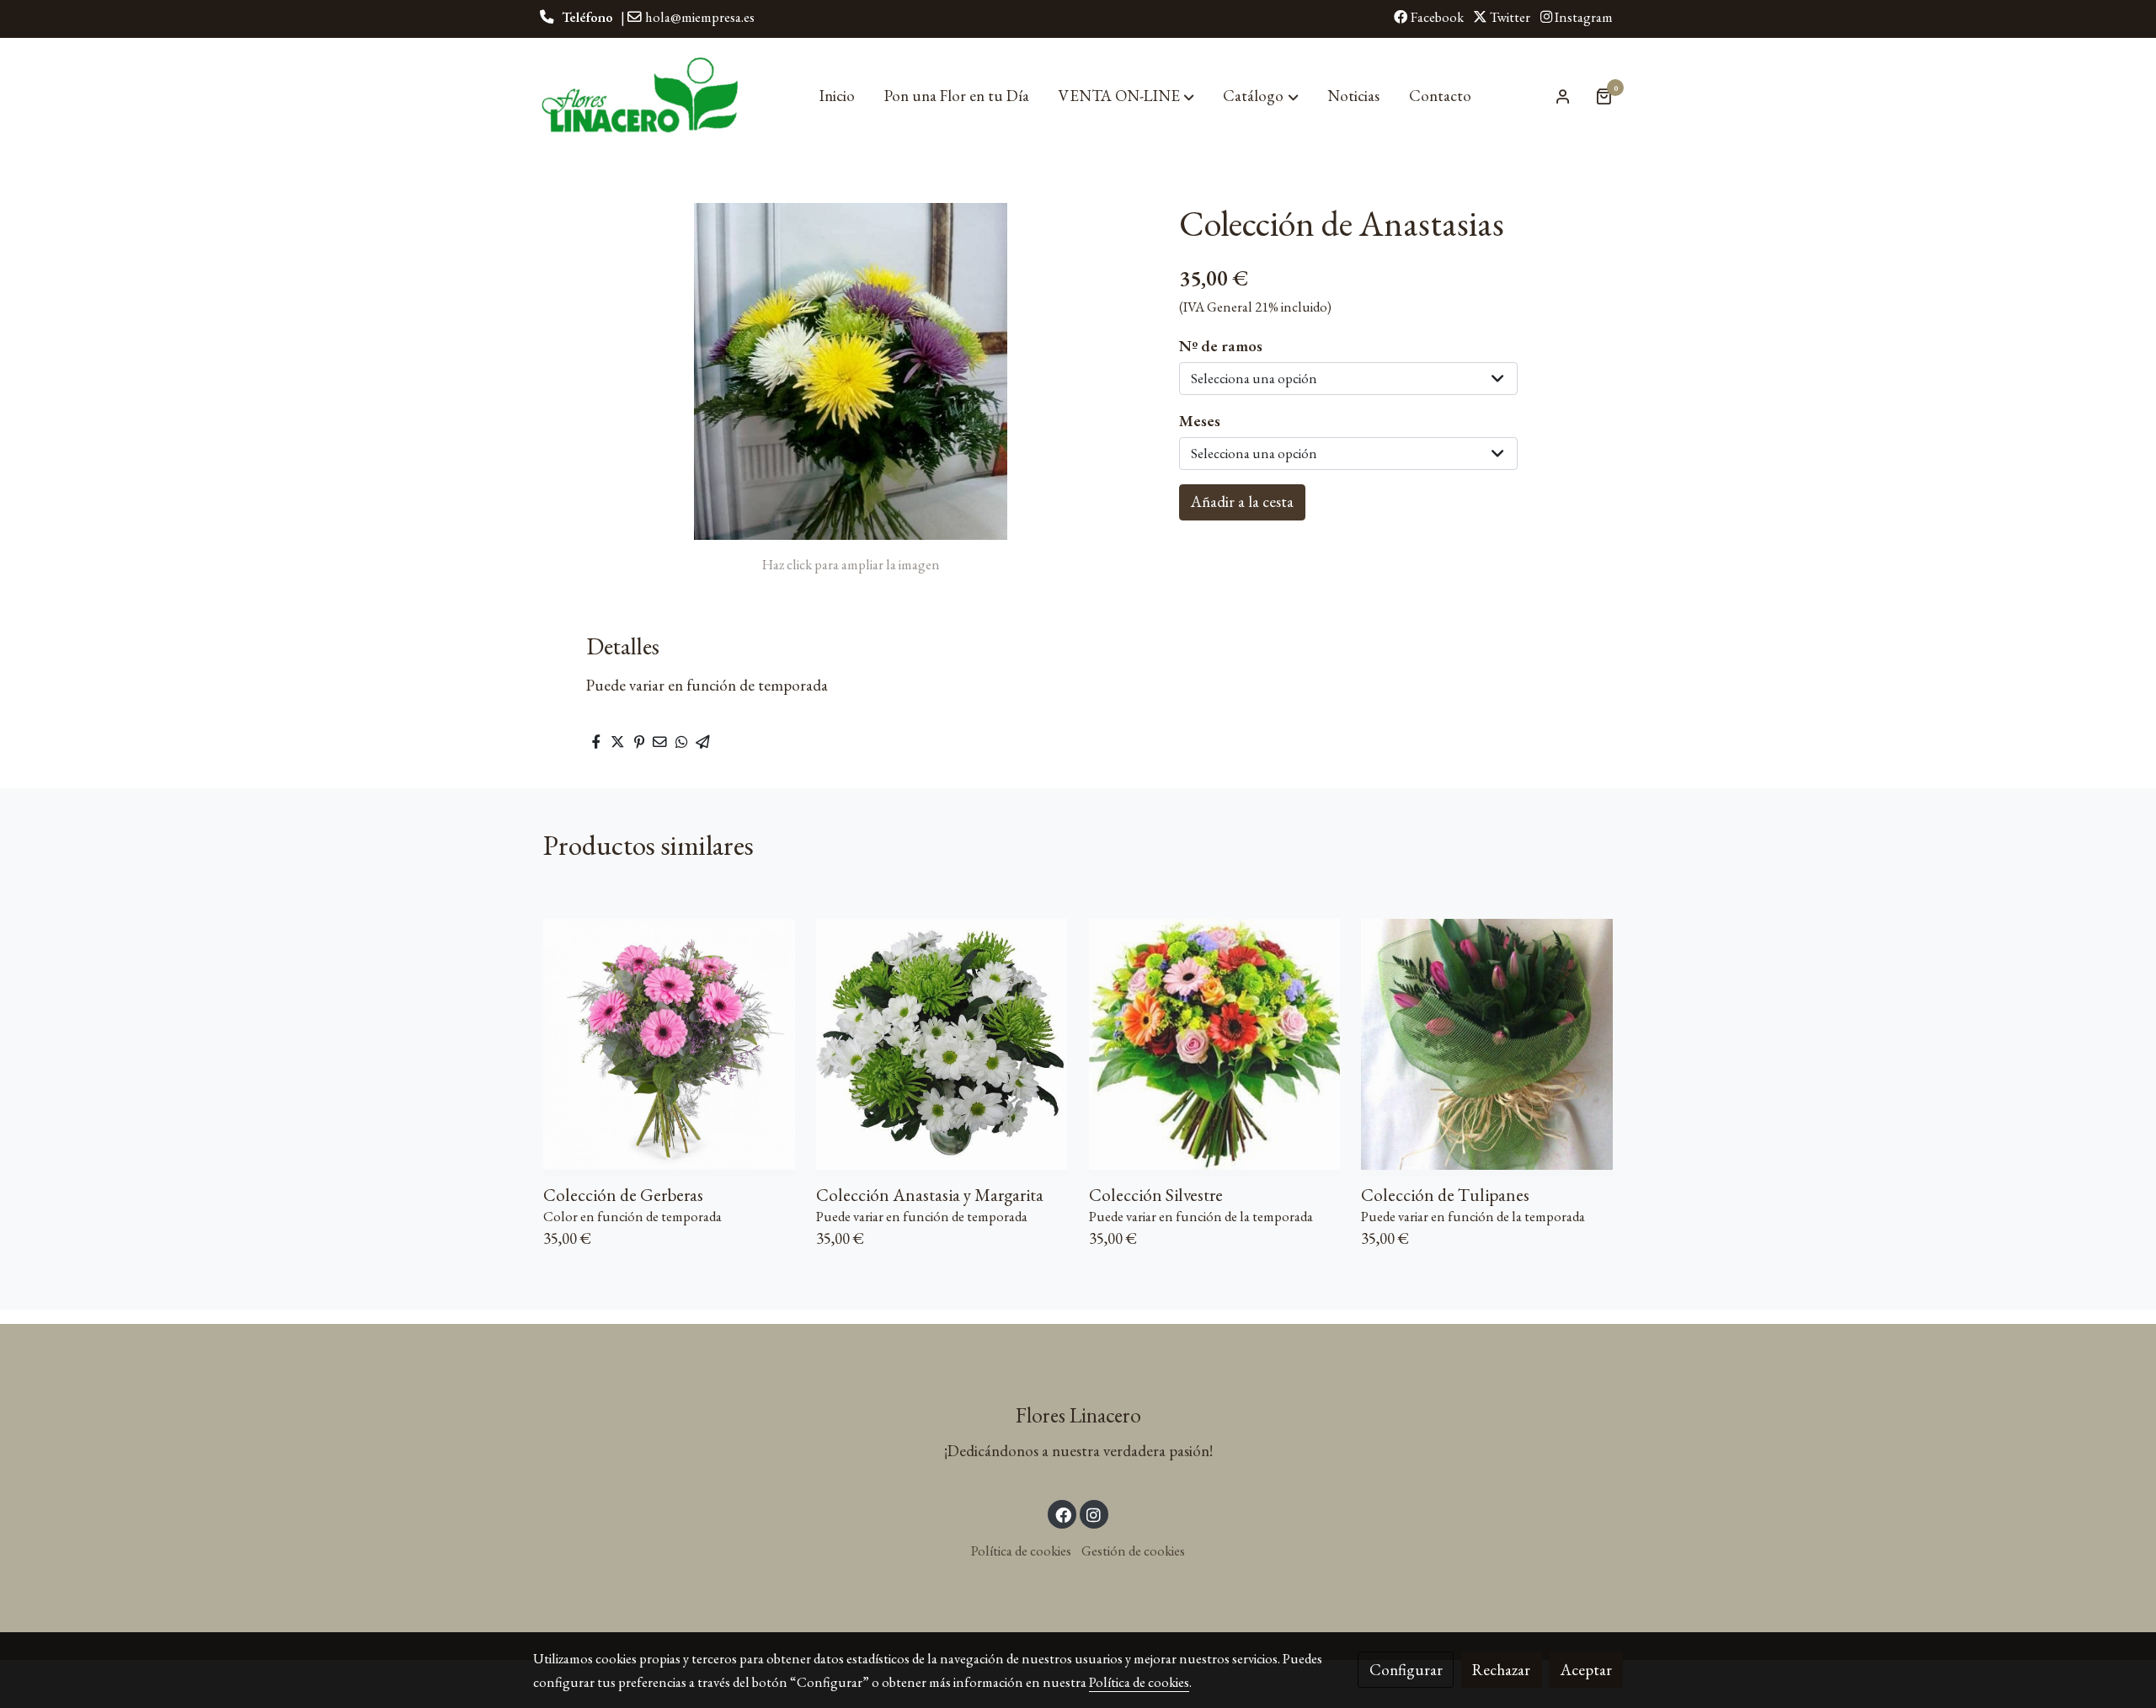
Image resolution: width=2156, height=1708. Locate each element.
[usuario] (1563, 96)
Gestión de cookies (1133, 1551)
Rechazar (1501, 1670)
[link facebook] (1063, 1514)
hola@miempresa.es (700, 17)
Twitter (1509, 17)
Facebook (1436, 17)
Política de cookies (1021, 1551)
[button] (1126, 96)
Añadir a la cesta (1242, 502)
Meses (1200, 421)
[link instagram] (1094, 1514)
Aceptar (1586, 1670)
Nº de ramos (1221, 346)
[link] (641, 96)
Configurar (1406, 1670)
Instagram (1582, 17)
